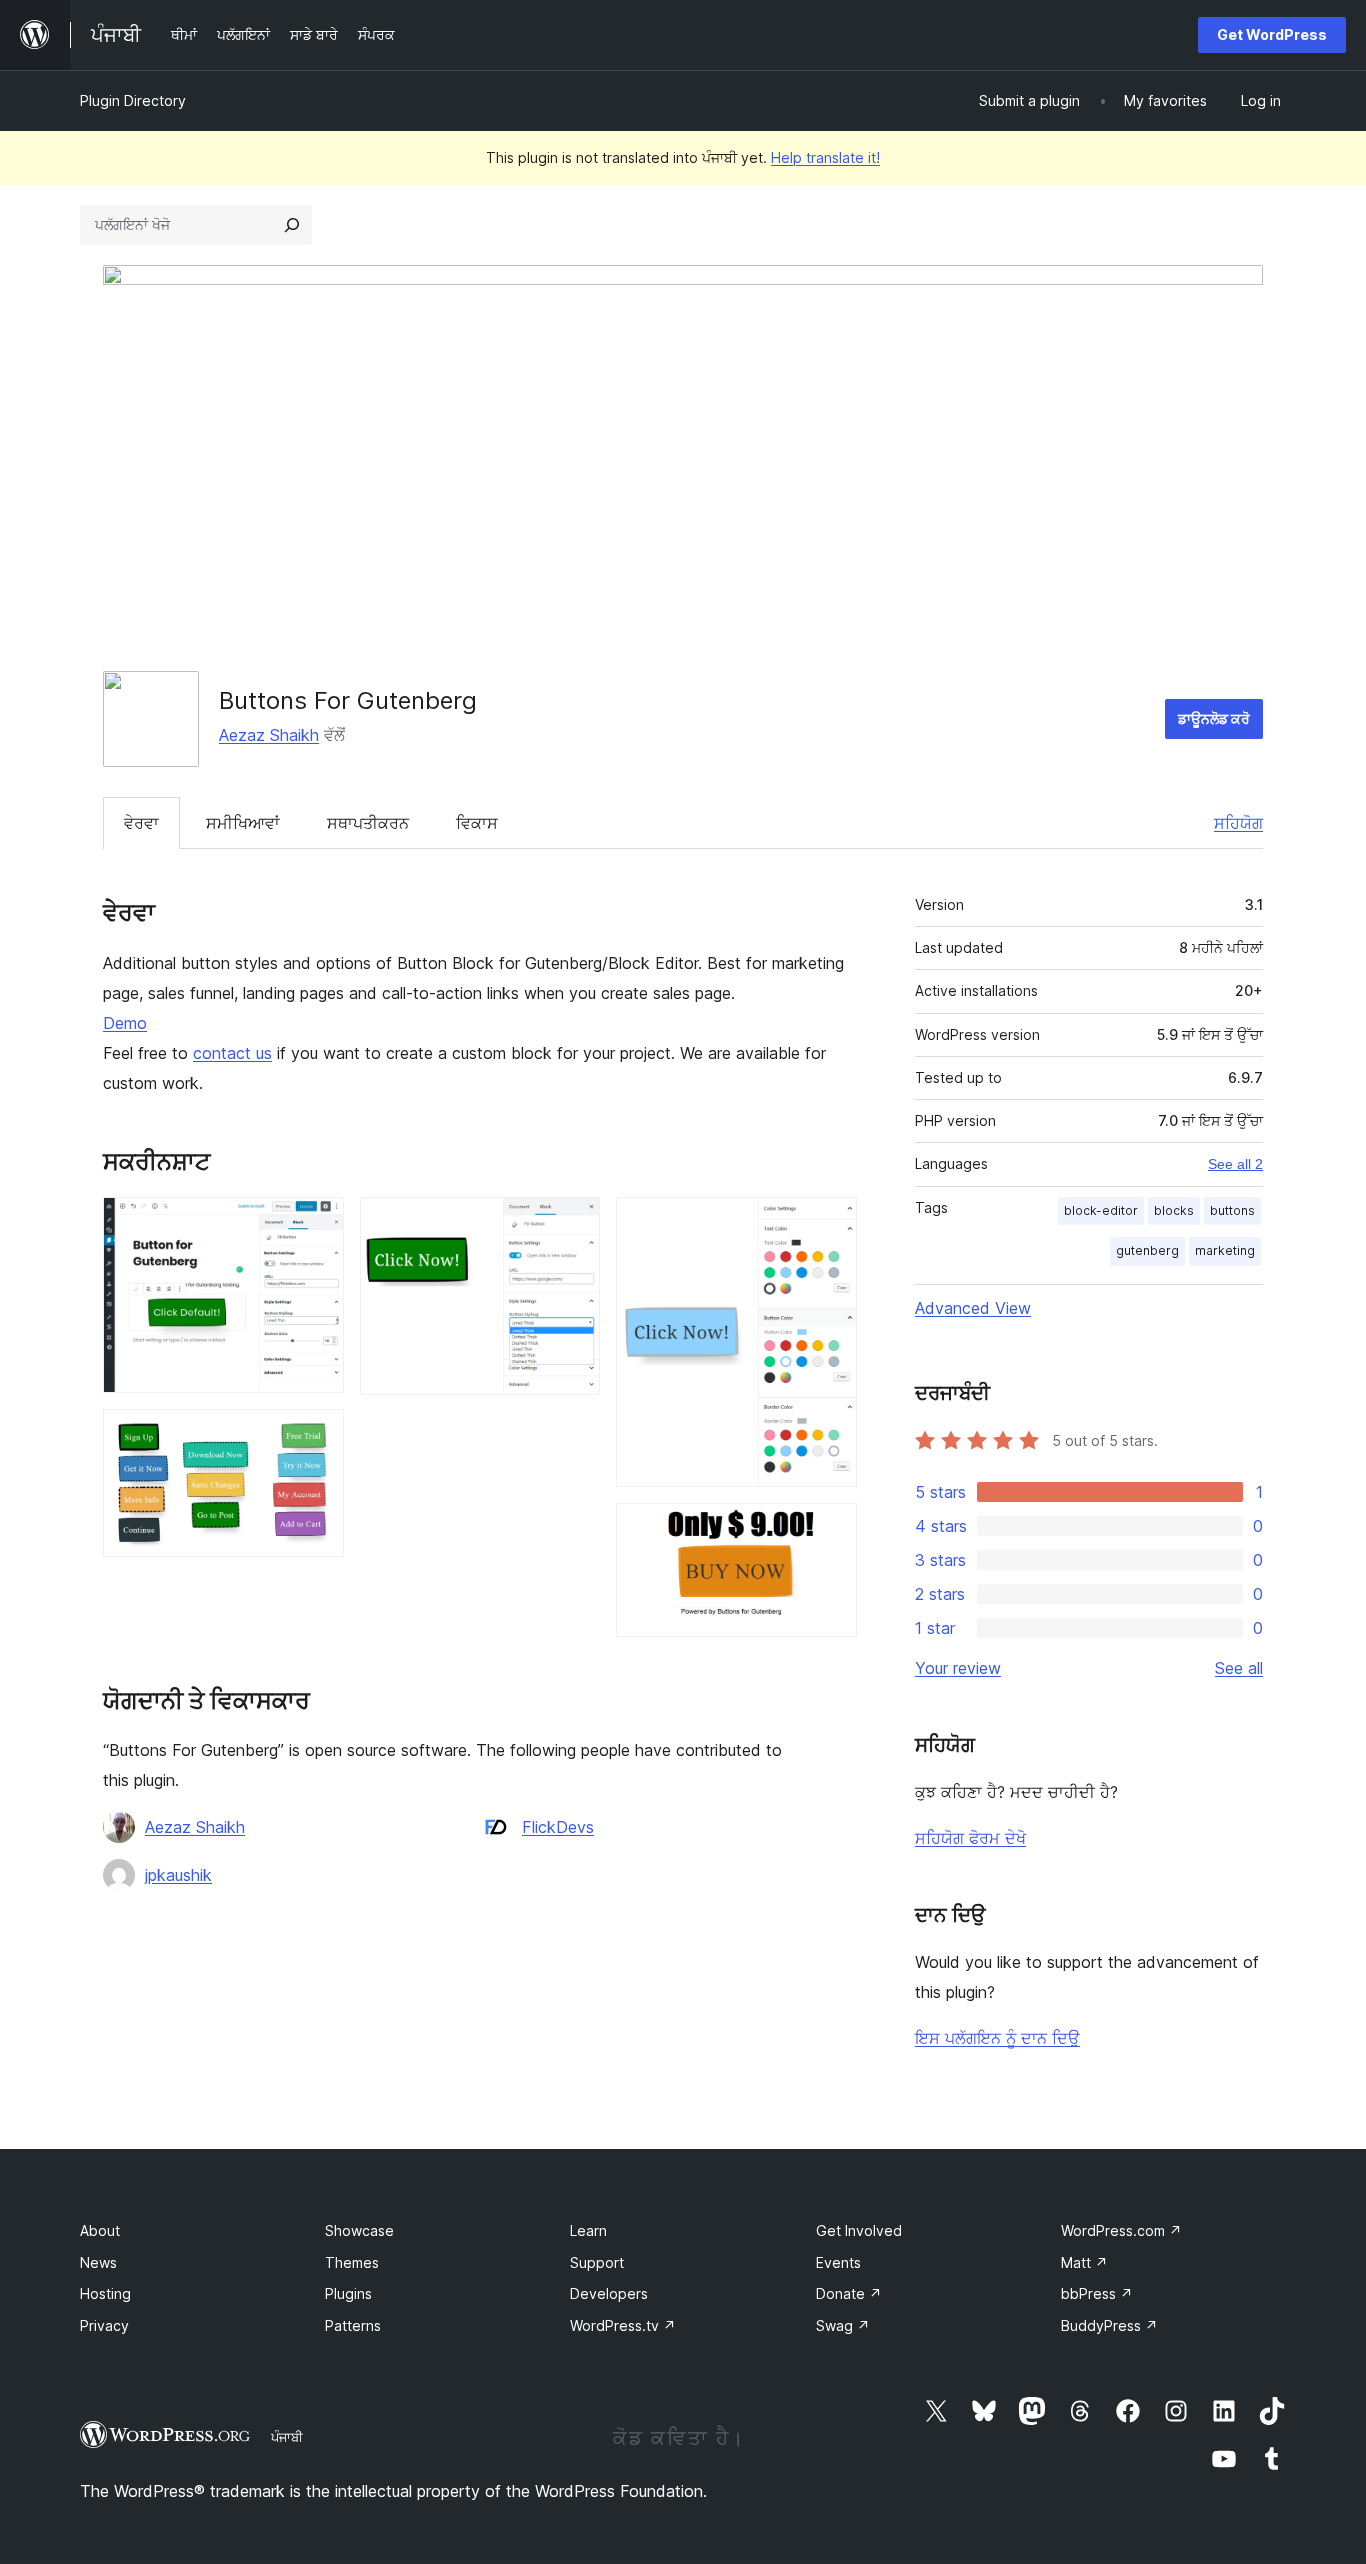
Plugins (348, 2293)
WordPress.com (1121, 2230)
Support (597, 2262)
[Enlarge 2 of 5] (317, 1436)
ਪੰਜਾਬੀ (287, 2437)
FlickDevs (558, 1827)
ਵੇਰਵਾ (141, 823)
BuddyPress (1109, 2325)
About (100, 2230)
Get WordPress (1272, 34)
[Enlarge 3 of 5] (573, 1224)
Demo (125, 1023)
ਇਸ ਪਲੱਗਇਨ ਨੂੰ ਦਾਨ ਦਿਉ (997, 2038)
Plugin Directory (133, 100)
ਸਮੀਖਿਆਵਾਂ (243, 823)
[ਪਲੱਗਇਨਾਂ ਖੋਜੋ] (292, 225)
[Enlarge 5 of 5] (830, 1530)
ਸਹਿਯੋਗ (1238, 823)
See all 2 (1235, 1164)
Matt (1084, 2262)
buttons (1232, 1210)
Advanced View (973, 1308)
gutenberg (1147, 1250)
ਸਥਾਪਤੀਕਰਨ (368, 823)
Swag (843, 2325)
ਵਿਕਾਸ (477, 823)
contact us (232, 1053)
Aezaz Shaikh (269, 735)
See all (1239, 1668)
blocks (1174, 1210)
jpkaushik (178, 1875)
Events (838, 2262)
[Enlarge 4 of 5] (830, 1224)
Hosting (105, 2293)
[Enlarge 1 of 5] (317, 1224)
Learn (588, 2230)
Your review (958, 1668)
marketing (1225, 1250)
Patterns (353, 2325)
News (98, 2262)
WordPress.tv (623, 2325)
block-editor (1101, 1210)
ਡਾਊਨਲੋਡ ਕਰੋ (1214, 718)
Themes (352, 2262)
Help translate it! (825, 157)
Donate (849, 2293)
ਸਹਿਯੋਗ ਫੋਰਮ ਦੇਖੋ (970, 1838)
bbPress (1097, 2293)
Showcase (359, 2230)
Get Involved (859, 2230)
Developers (609, 2293)
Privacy (104, 2325)
